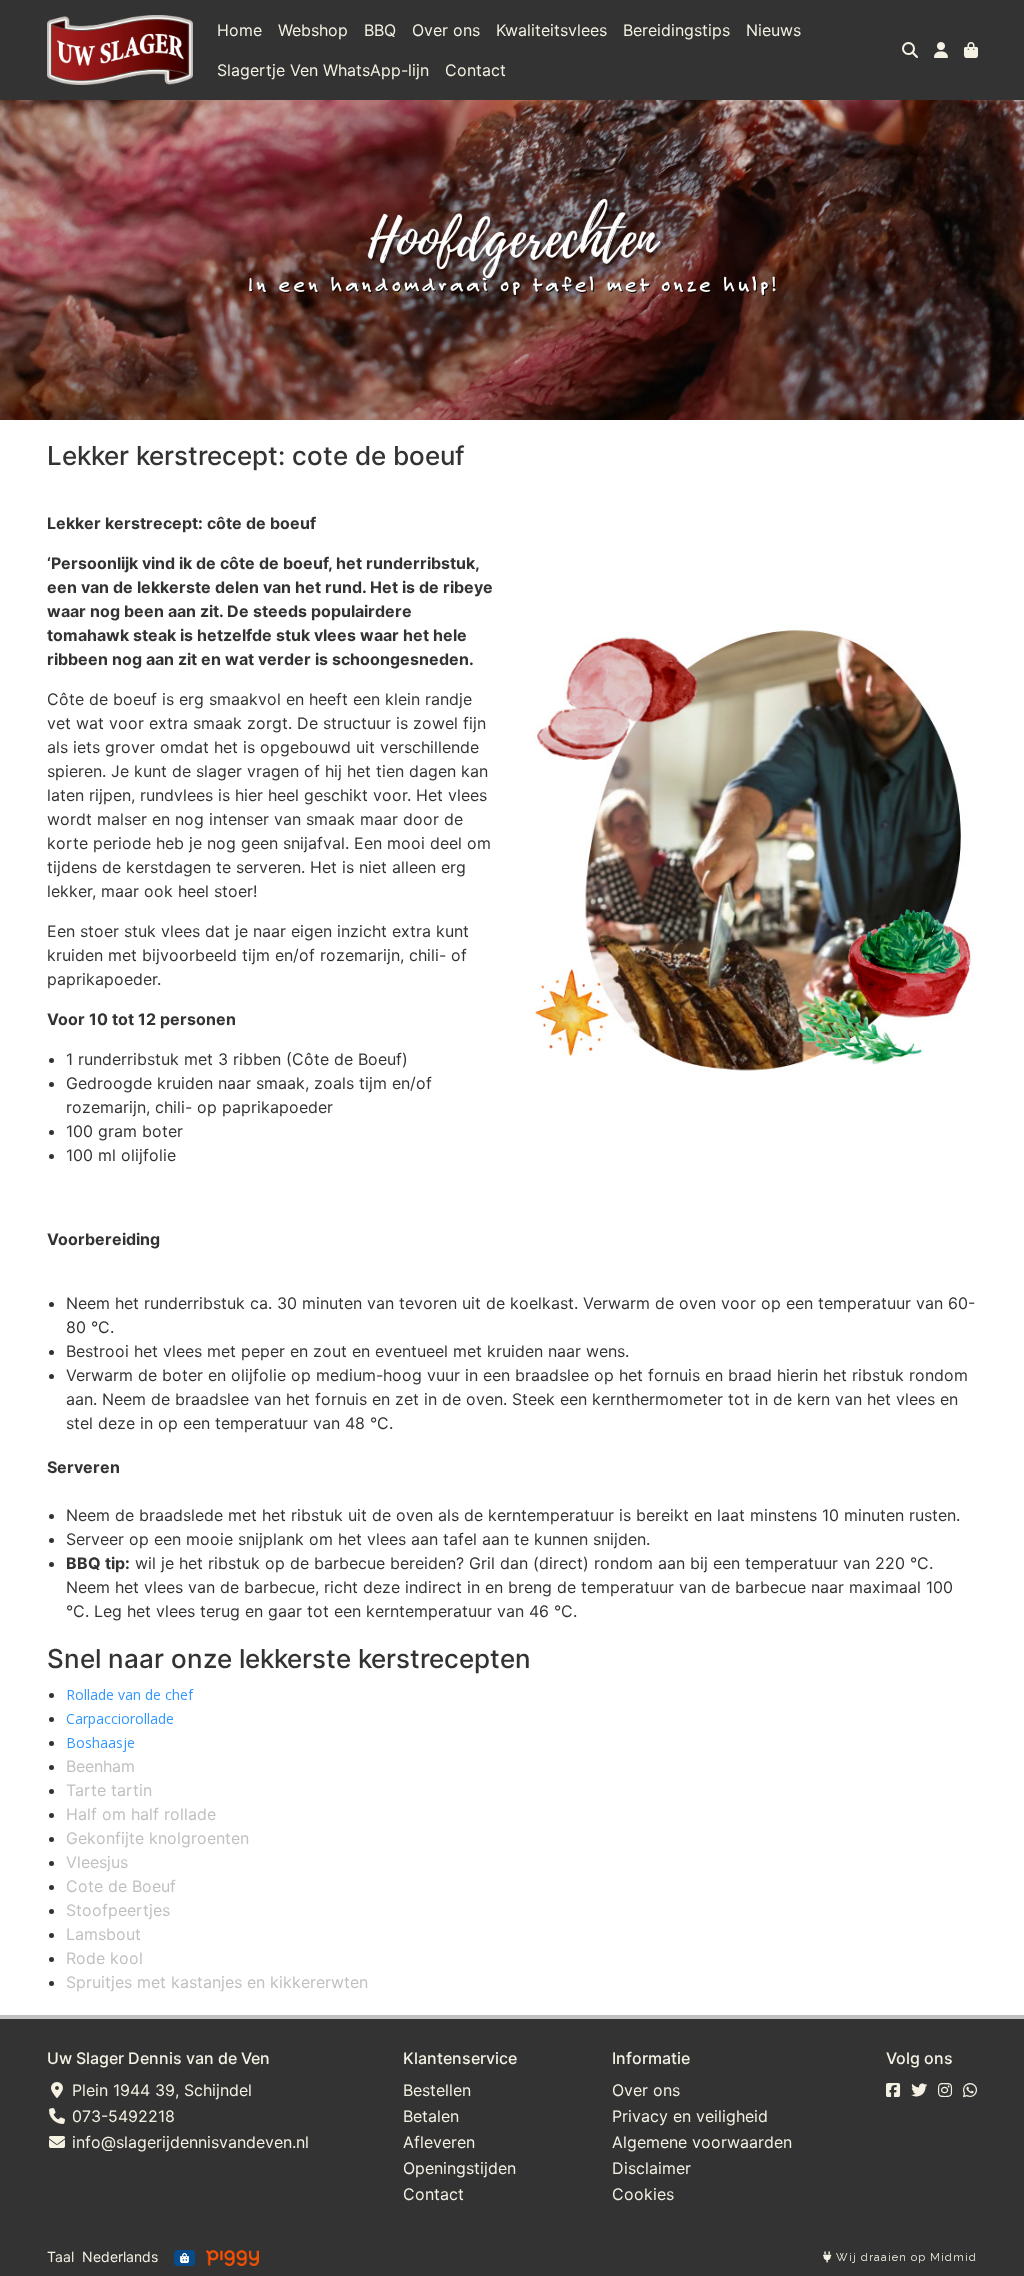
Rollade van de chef (129, 1694)
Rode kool (104, 1958)
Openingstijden (459, 2168)
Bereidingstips (676, 30)
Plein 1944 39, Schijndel (159, 2090)
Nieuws (773, 30)
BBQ (380, 30)
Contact (475, 70)
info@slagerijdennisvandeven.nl (188, 2142)
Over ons (446, 30)
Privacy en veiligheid (690, 2116)
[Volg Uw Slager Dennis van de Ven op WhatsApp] (970, 2090)
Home (239, 30)
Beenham (100, 1766)
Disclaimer (651, 2168)
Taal (60, 2256)
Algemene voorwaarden (702, 2142)
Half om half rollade (141, 1814)
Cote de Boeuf (121, 1886)
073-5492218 (121, 2116)
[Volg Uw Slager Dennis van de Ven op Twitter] (919, 2090)
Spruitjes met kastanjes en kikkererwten (217, 1982)
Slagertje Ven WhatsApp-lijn (323, 70)
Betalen (431, 2116)
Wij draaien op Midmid (904, 2257)
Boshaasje (100, 1742)
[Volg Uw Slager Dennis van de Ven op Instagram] (945, 2090)
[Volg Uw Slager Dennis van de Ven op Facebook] (893, 2090)
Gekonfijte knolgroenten (157, 1838)
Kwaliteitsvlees (551, 30)
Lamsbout (103, 1934)
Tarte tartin (109, 1790)
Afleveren (439, 2142)
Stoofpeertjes (118, 1910)
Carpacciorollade (120, 1718)
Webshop (313, 30)
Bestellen (437, 2090)
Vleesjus (97, 1862)
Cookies (643, 2194)
